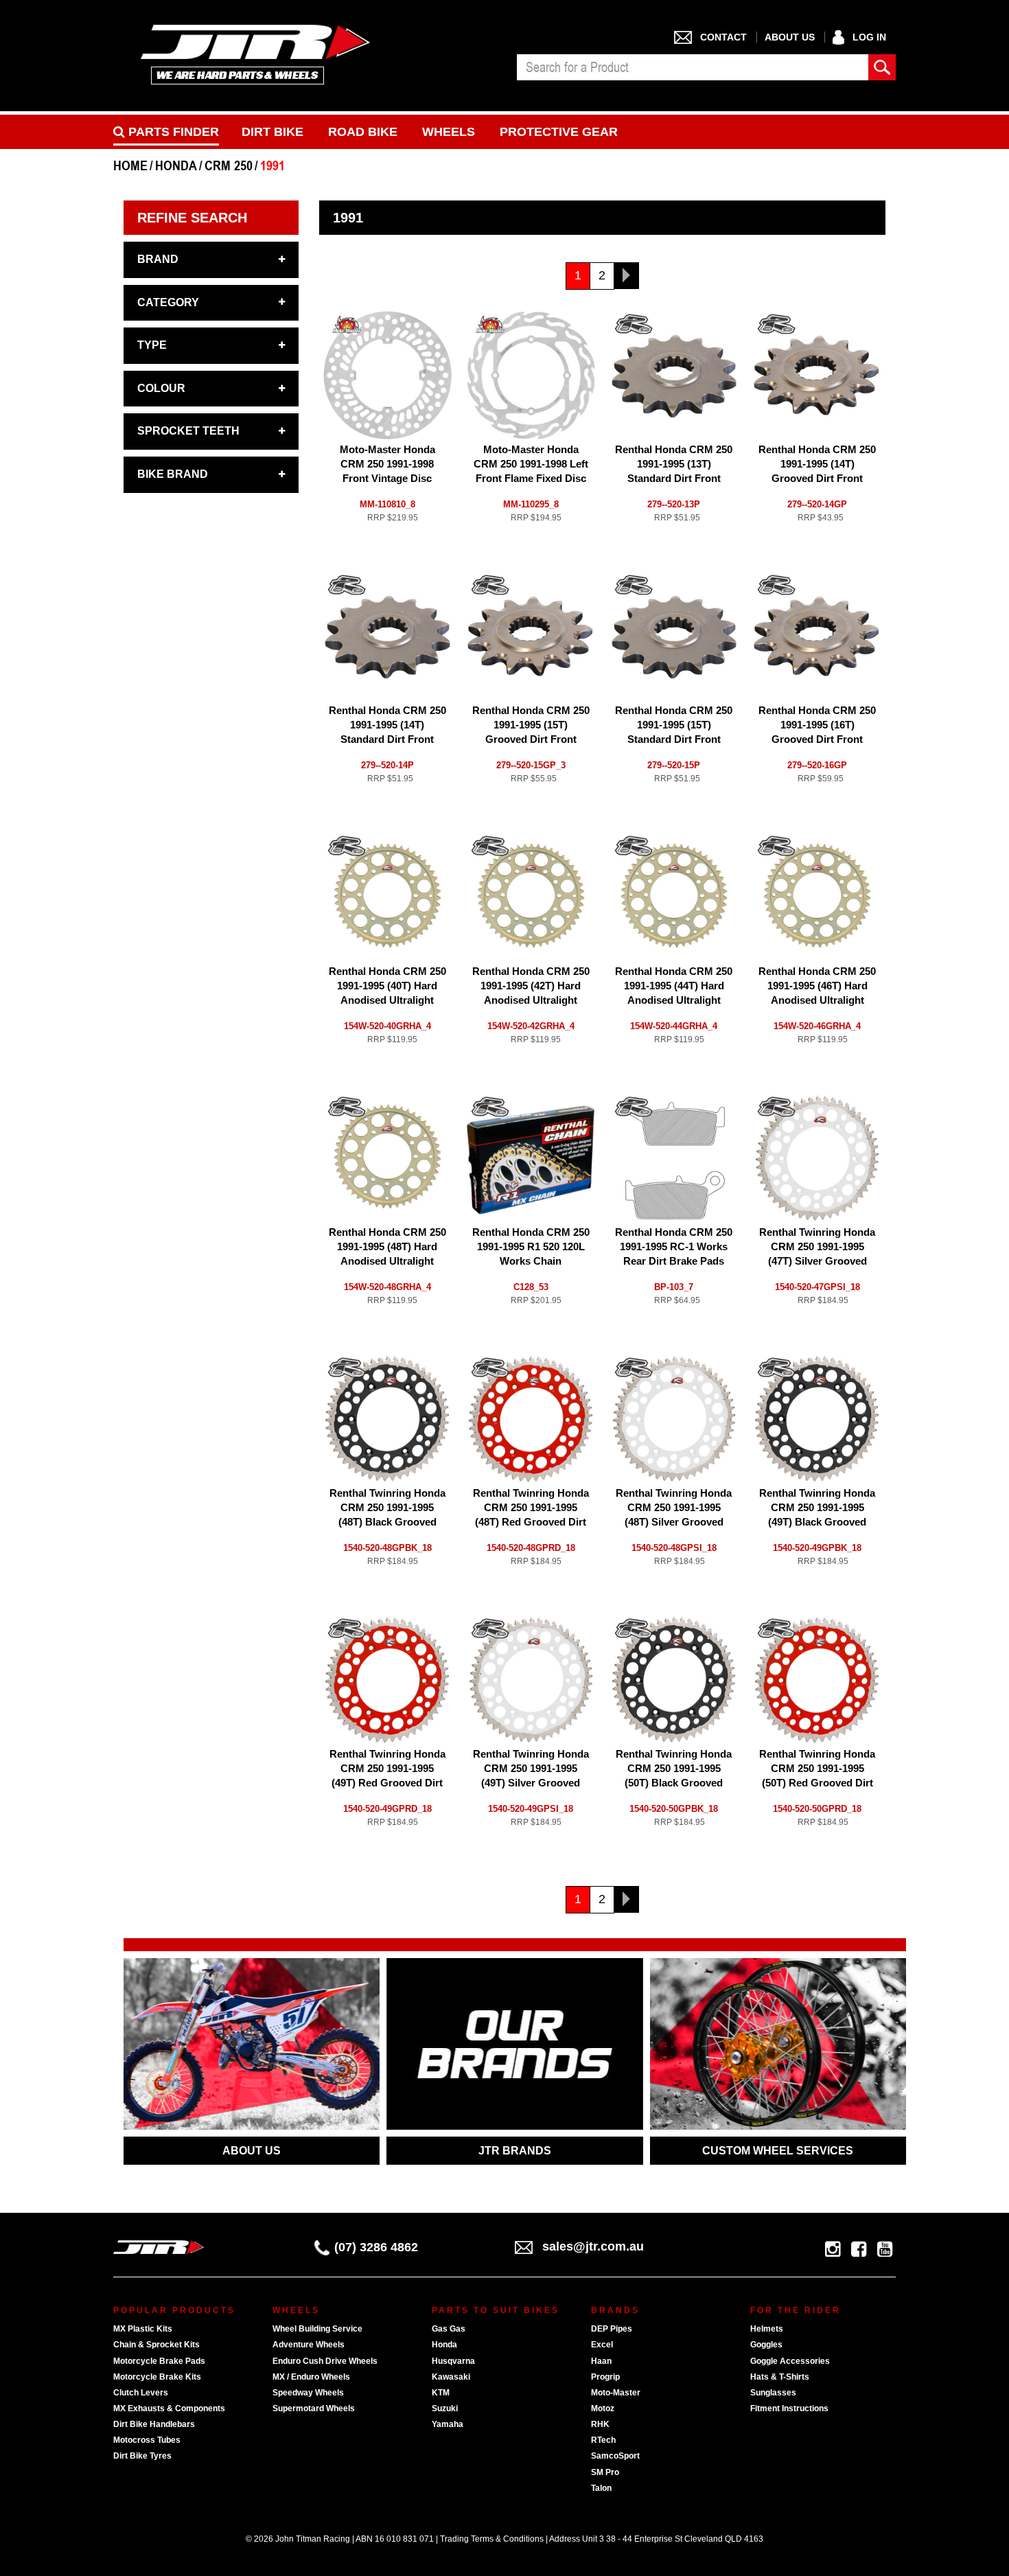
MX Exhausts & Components (169, 2408)
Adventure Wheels (309, 2345)
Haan (601, 2361)
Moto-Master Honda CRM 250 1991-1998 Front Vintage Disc (387, 464)
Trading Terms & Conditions (492, 2539)
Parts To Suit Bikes (496, 2310)
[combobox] (693, 67)
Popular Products (174, 2310)
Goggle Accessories (790, 2361)
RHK (600, 2424)
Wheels (449, 132)
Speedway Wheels (308, 2393)
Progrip (605, 2377)
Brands (615, 2310)
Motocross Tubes (147, 2440)
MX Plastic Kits (143, 2329)
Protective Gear (559, 132)
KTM (441, 2393)
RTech (603, 2440)
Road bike (363, 132)
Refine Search (192, 218)
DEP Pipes (612, 2329)
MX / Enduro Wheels (311, 2377)
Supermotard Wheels (314, 2408)
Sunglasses (773, 2393)
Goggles (766, 2345)
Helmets (767, 2329)
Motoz (603, 2408)
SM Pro (605, 2472)
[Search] (882, 67)
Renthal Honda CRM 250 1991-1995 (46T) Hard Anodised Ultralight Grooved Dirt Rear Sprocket (817, 1000)
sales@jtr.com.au (593, 2246)
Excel (602, 2345)
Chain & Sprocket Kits (156, 2345)
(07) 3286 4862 (376, 2247)
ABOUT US (252, 2151)
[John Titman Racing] (256, 54)
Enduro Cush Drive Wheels (325, 2361)
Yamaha (448, 2424)
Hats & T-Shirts (780, 2377)
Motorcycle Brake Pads (159, 2361)
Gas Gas (449, 2329)
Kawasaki (451, 2377)
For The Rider (796, 2310)
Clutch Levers (141, 2393)
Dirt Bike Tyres (142, 2456)
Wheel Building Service (317, 2329)
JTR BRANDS (515, 2151)
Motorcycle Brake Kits (157, 2377)
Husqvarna (453, 2361)
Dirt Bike (272, 132)
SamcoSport (615, 2456)
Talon (601, 2488)
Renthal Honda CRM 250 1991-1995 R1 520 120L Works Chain (531, 1246)
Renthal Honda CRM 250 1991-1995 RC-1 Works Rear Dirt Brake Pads (674, 1246)
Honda (444, 2345)
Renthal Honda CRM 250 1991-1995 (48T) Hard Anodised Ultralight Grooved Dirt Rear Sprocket (387, 1261)
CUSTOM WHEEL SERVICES (778, 2151)
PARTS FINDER (172, 132)
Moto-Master (616, 2393)
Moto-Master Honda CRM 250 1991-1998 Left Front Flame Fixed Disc (531, 464)
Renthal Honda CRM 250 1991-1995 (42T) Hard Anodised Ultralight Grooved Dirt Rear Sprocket (531, 1000)
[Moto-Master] (347, 324)
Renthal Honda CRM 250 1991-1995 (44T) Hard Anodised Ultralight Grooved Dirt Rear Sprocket (674, 1000)
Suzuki (445, 2408)
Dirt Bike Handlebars (154, 2424)
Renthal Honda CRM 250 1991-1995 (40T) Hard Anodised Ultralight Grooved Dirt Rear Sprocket (387, 1000)
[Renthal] (634, 324)
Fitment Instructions (789, 2408)
